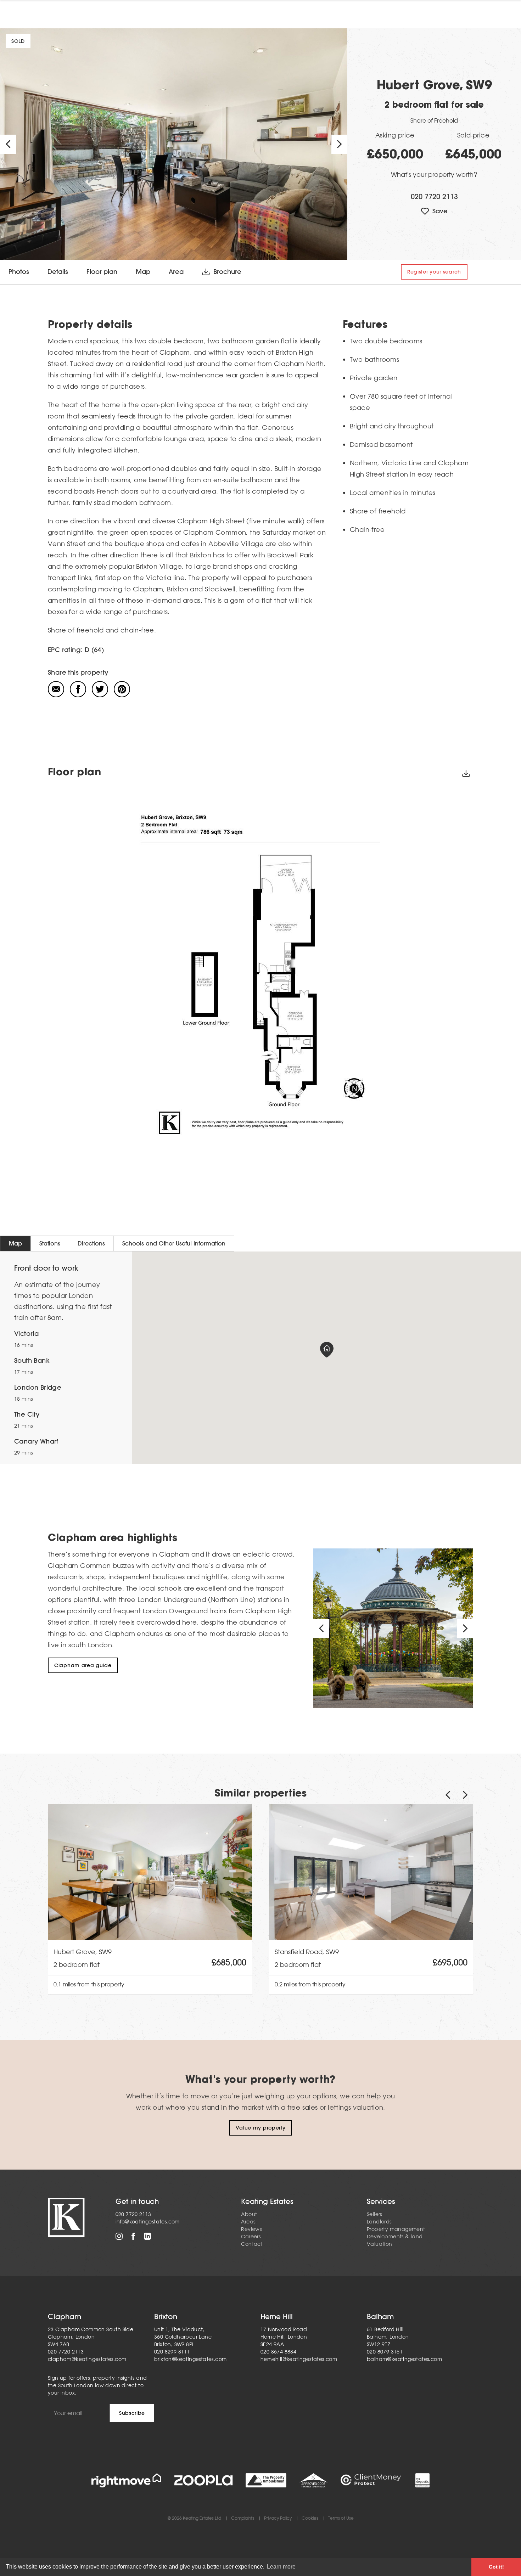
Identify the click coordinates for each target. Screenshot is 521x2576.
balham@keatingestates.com (404, 2359)
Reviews (251, 2229)
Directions (91, 1243)
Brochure (227, 272)
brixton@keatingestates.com (190, 2359)
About (249, 2214)
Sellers (374, 2214)
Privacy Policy (278, 2518)
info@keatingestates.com (148, 2222)
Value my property (261, 2128)
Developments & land (395, 2237)
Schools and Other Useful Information (174, 1243)
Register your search (434, 272)
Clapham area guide (83, 1665)
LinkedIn (147, 2236)
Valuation (380, 2244)
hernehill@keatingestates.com (299, 2359)
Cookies (310, 2518)
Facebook (133, 2236)
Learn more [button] (281, 2567)
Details (58, 272)
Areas (248, 2222)
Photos (19, 272)
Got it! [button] (496, 2567)
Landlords (379, 2222)
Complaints (243, 2518)
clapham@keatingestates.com (87, 2359)
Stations (50, 1243)
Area (176, 272)
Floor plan (102, 272)
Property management (396, 2229)
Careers (251, 2237)
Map (143, 272)
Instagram (119, 2236)
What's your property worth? (434, 174)
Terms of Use (341, 2518)
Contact (252, 2244)
